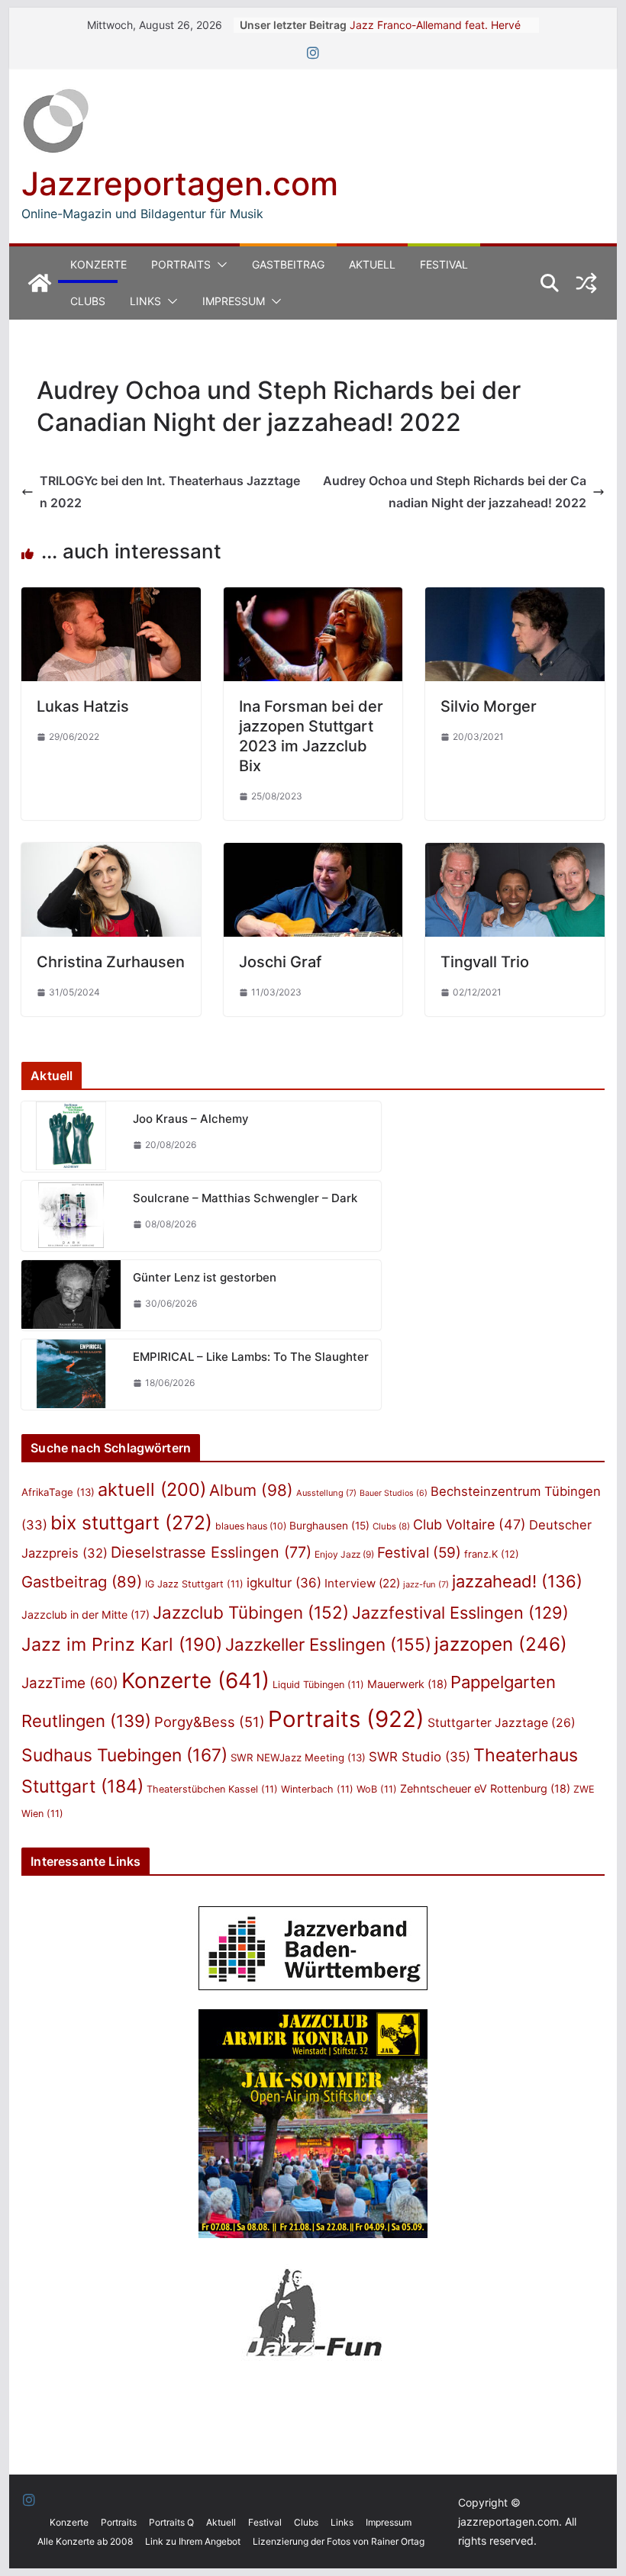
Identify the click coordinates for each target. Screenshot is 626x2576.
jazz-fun (426, 1584)
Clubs (88, 301)
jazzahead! (517, 1581)
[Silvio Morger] (515, 598)
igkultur (284, 1583)
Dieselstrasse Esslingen (211, 1552)
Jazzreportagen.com (180, 183)
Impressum (234, 301)
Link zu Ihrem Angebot (193, 2541)
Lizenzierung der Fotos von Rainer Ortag (339, 2541)
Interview (362, 1583)
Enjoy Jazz (344, 1554)
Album (251, 1490)
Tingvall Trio (485, 962)
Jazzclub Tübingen (251, 1612)
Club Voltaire (469, 1524)
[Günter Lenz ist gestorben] (71, 1295)
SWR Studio (419, 1757)
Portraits (181, 264)
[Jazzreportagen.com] (40, 283)
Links (145, 301)
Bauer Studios (394, 1493)
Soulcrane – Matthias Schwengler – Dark (245, 1198)
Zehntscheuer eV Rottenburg (485, 1788)
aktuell (152, 1489)
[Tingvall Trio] (515, 854)
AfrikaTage (58, 1492)
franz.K (492, 1554)
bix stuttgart (131, 1523)
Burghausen (329, 1526)
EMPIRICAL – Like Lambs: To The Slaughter (251, 1357)
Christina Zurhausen (111, 962)
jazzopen (501, 1644)
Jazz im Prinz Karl (122, 1644)
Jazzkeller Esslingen (328, 1644)
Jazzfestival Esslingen (460, 1613)
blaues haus (251, 1526)
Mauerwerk (407, 1684)
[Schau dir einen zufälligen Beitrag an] (586, 283)
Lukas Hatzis (83, 706)
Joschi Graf (280, 962)
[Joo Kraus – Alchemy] (71, 1137)
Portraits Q (171, 2522)
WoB (377, 1789)
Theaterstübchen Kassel (212, 1789)
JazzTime (70, 1683)
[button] (219, 265)
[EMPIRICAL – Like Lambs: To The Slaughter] (71, 1375)
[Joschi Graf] (313, 854)
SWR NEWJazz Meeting (298, 1758)
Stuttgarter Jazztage (502, 1723)
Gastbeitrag (288, 264)
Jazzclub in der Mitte (86, 1614)
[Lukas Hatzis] (111, 598)
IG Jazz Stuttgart (194, 1584)
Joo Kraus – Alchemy (191, 1119)
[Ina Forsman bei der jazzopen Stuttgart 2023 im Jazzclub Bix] (313, 598)
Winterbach (317, 1789)
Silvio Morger (489, 706)
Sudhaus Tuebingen (124, 1755)
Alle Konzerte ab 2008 (85, 2541)
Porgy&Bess (210, 1722)
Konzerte (98, 264)
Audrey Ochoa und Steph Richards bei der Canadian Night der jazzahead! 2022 (455, 492)
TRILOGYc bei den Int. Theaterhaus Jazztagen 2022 (170, 492)
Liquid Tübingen (318, 1685)
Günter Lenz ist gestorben (205, 1277)
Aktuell (372, 264)
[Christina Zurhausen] (111, 854)
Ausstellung (326, 1493)
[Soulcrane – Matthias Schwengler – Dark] (71, 1216)
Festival (444, 264)
